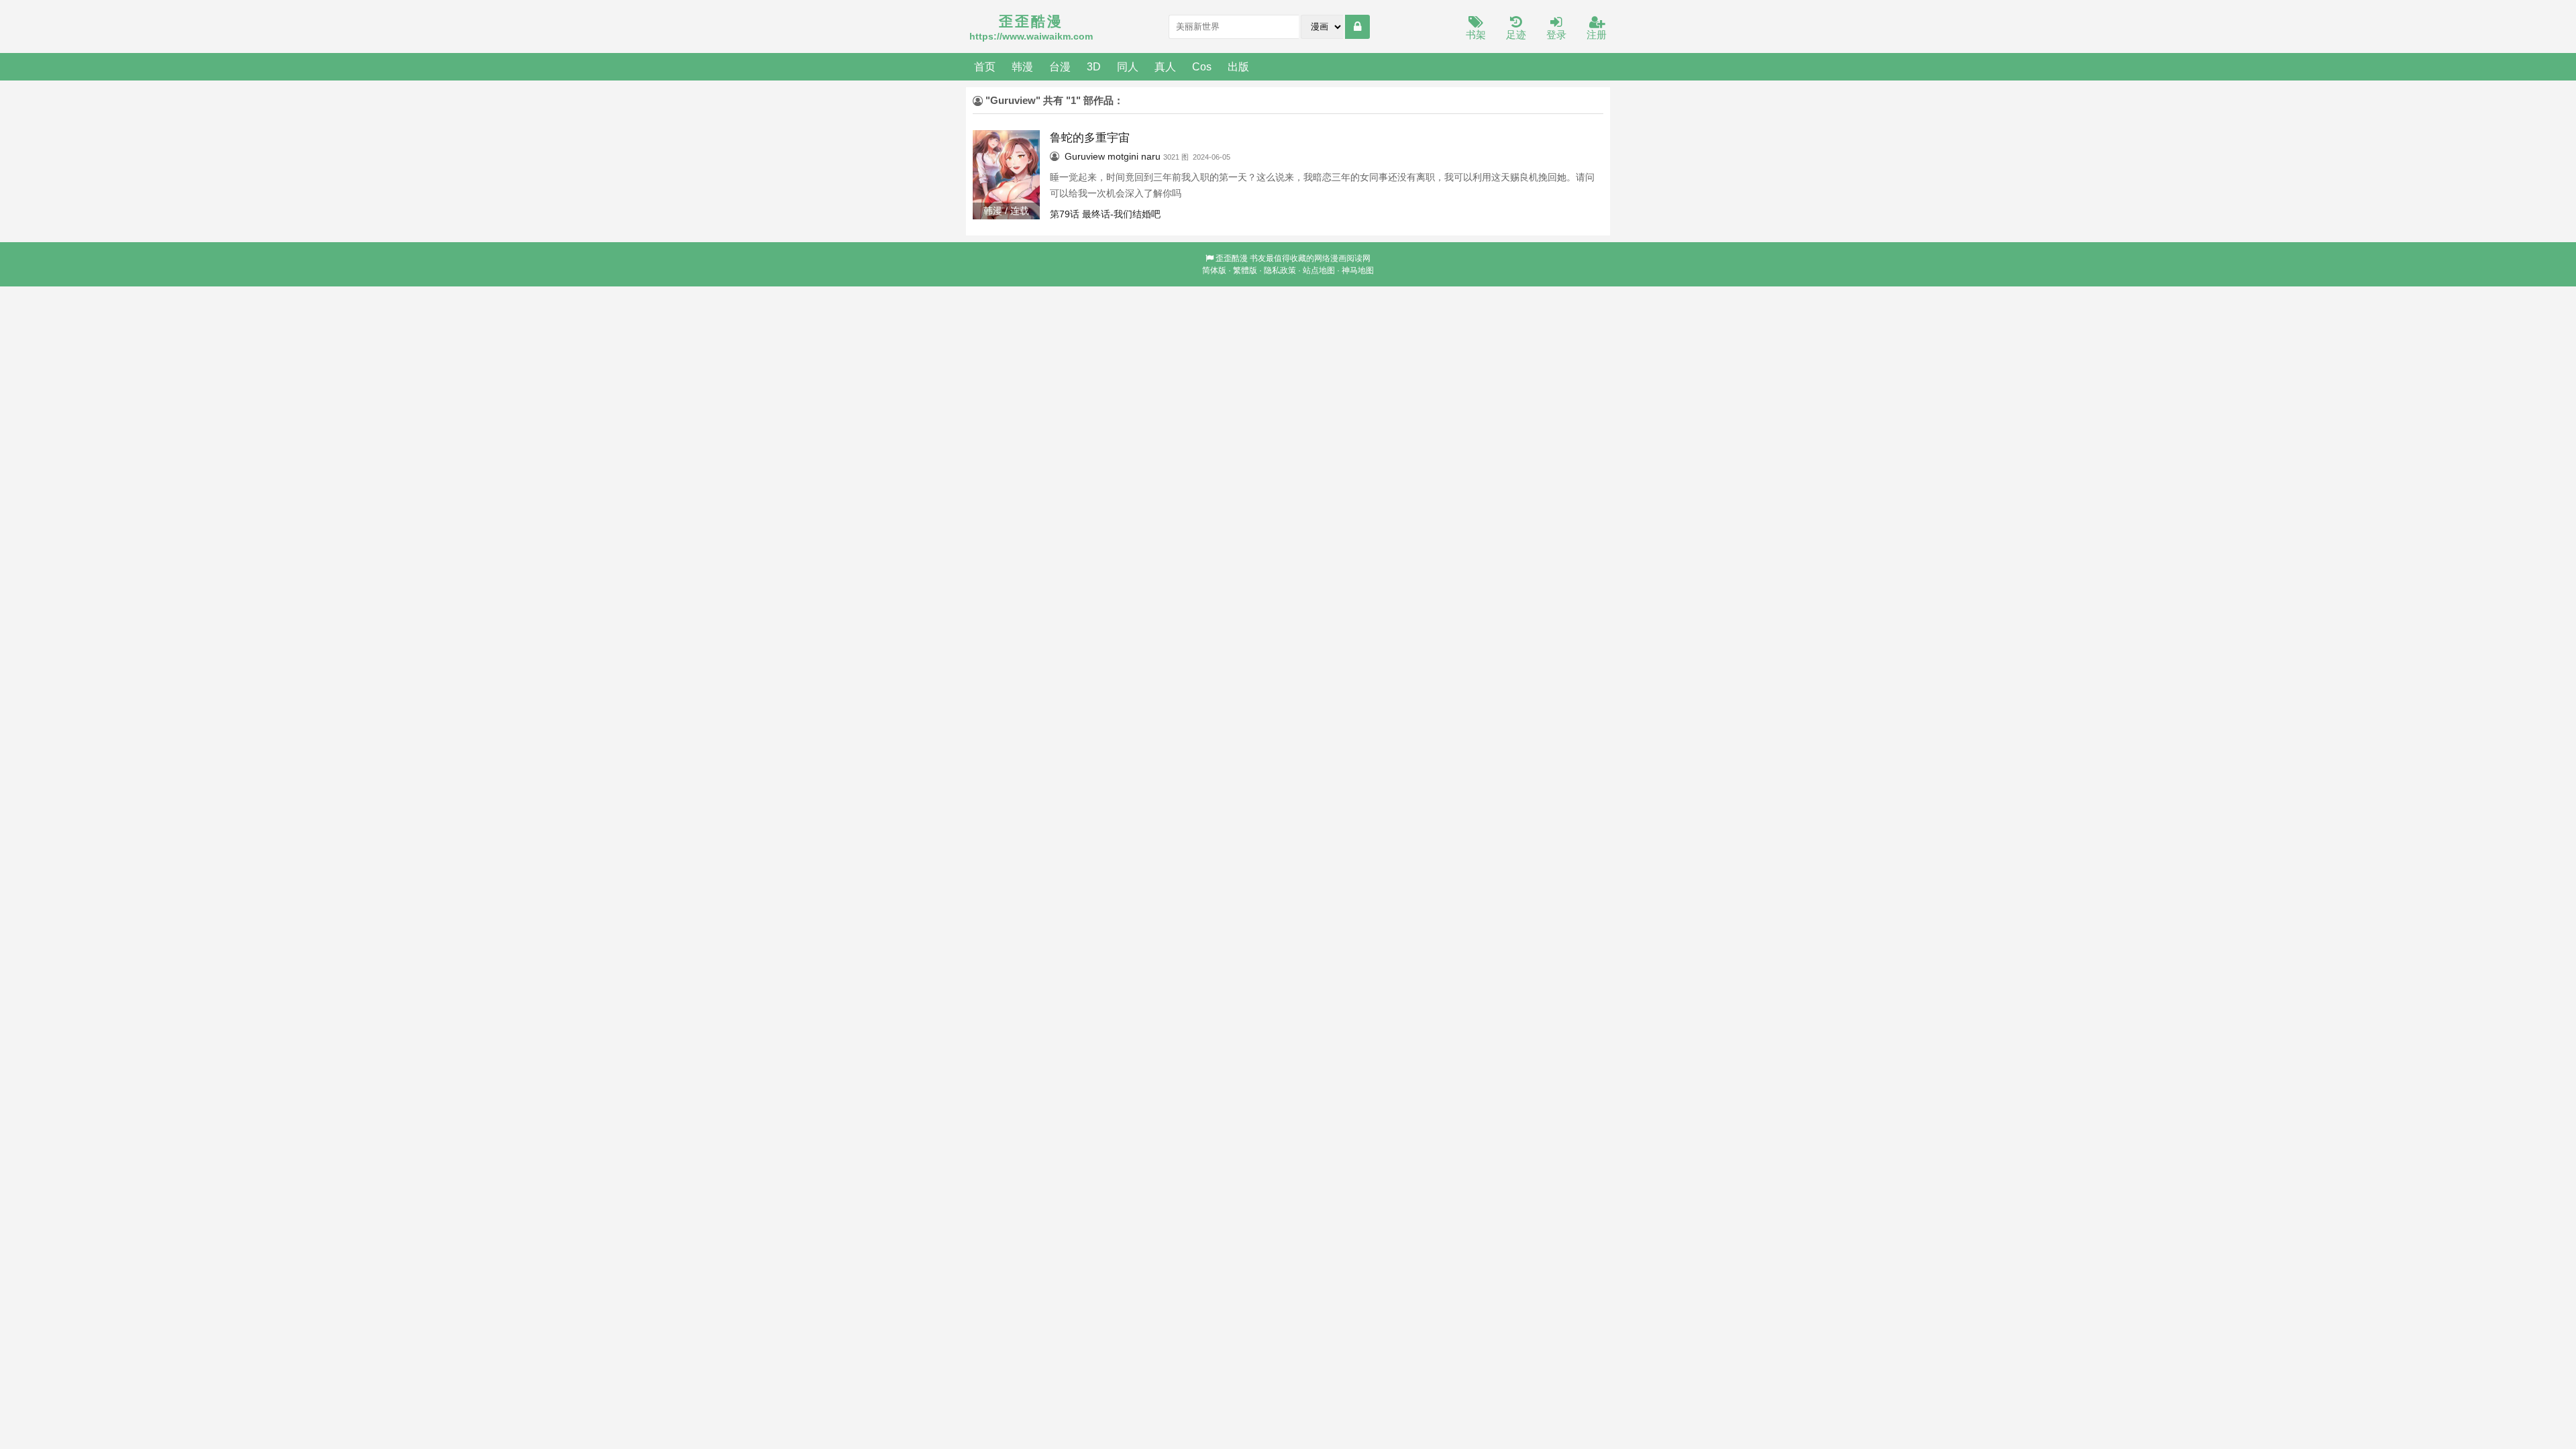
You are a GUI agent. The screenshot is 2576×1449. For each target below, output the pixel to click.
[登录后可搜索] (1357, 27)
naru (1151, 156)
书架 (1476, 35)
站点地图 (1319, 270)
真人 (1165, 66)
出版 (1238, 66)
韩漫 (1022, 66)
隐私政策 (1280, 270)
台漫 (1060, 66)
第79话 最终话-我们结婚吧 (1105, 214)
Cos (1202, 66)
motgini (1123, 156)
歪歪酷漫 (1232, 258)
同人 (1128, 66)
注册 (1597, 35)
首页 (985, 66)
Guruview (1085, 156)
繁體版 (1245, 270)
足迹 (1516, 35)
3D (1094, 66)
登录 (1556, 35)
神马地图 (1358, 270)
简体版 (1214, 270)
